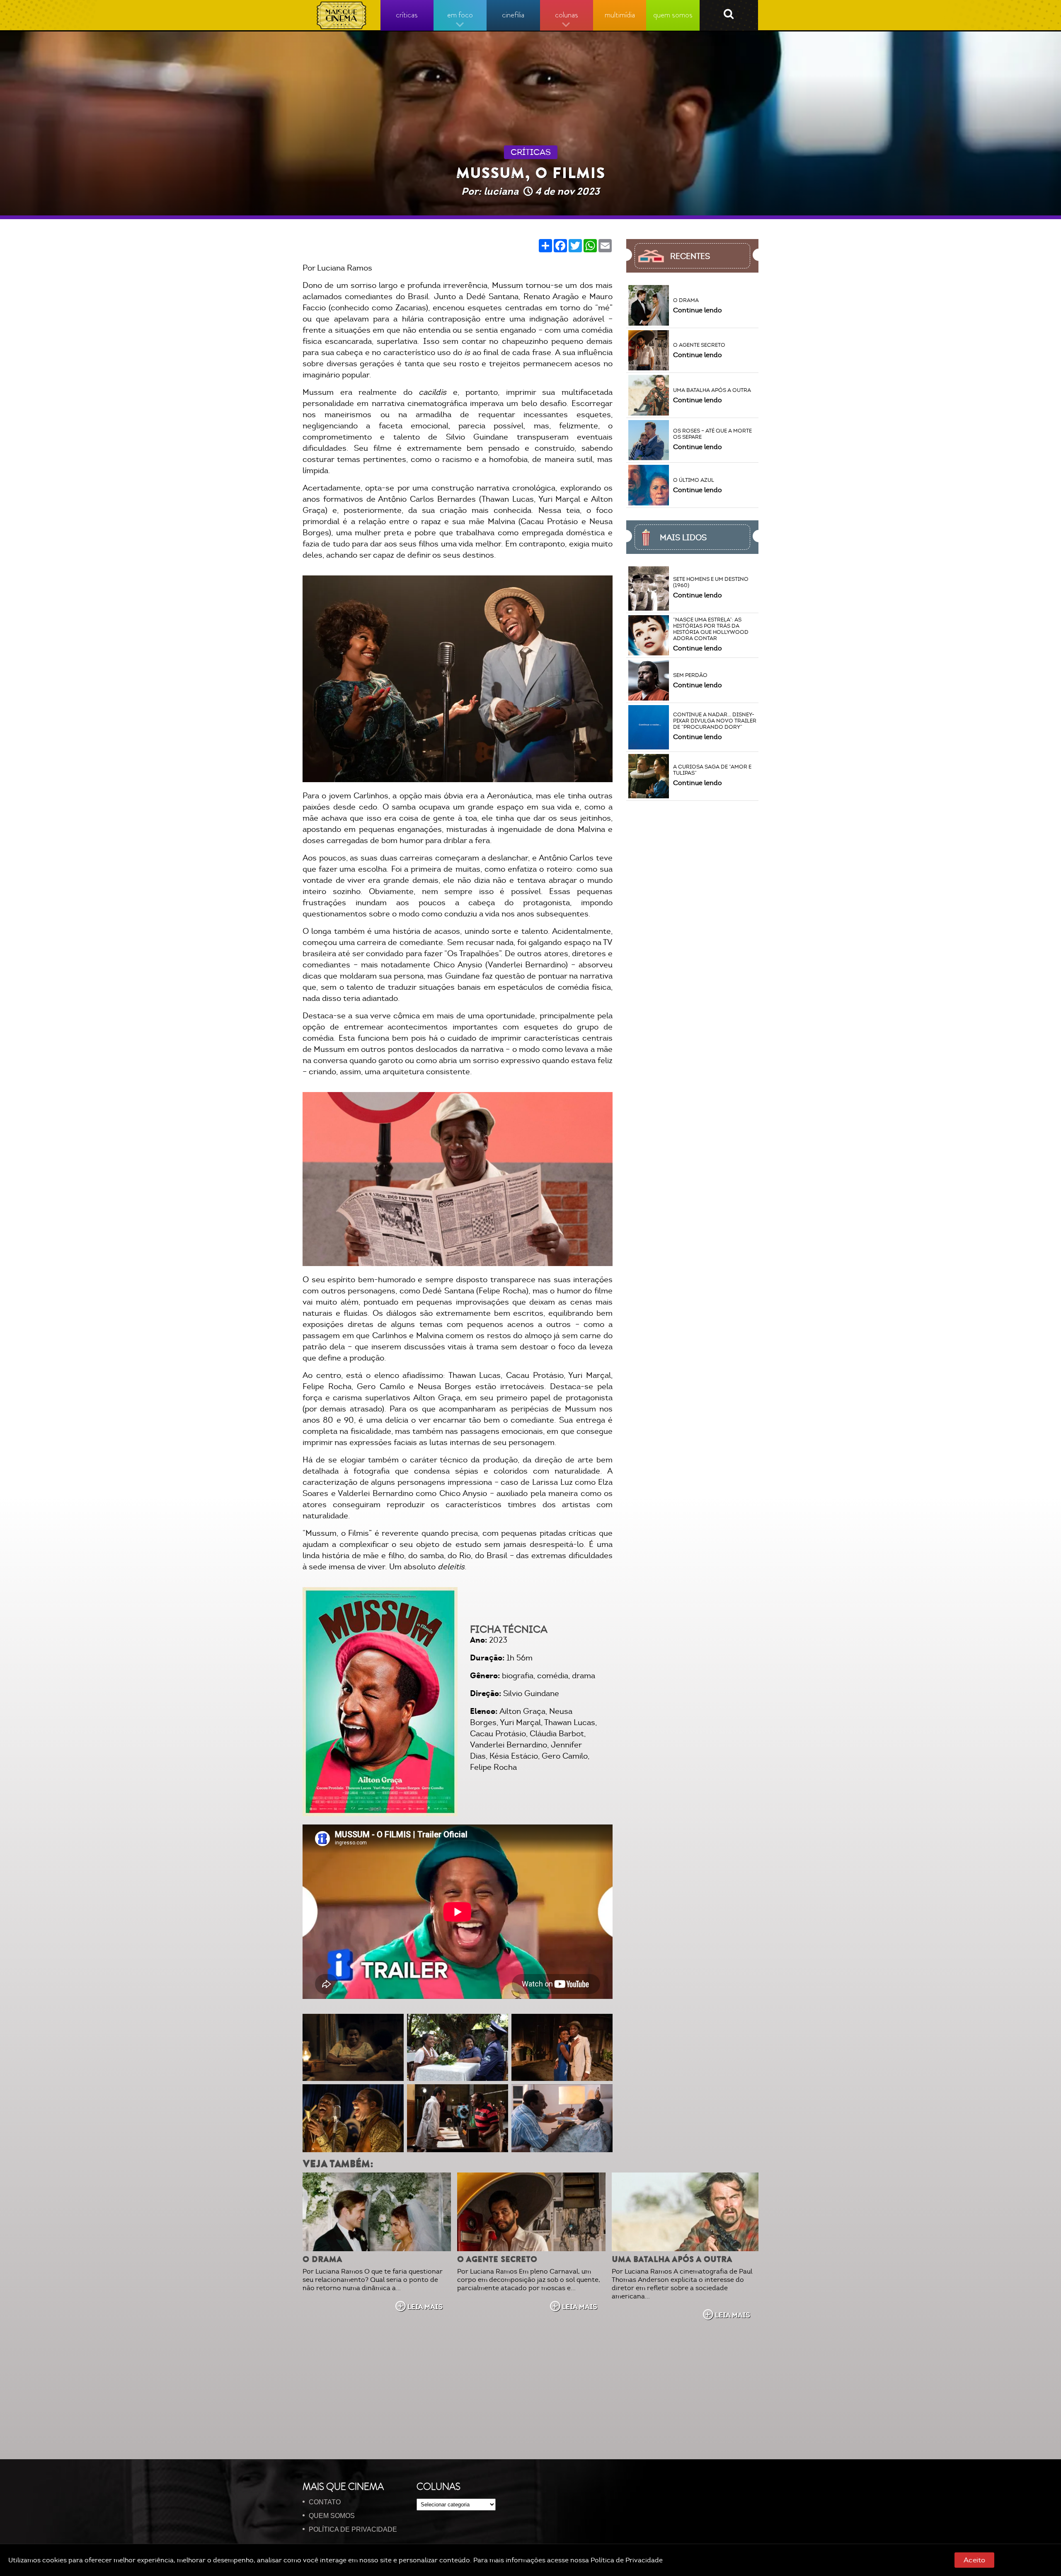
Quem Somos (332, 2516)
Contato (325, 2502)
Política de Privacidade (627, 2560)
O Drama (322, 2259)
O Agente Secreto (497, 2259)
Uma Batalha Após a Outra (672, 2259)
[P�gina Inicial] (342, 15)
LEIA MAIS (425, 2307)
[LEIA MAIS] (377, 2212)
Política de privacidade (353, 2529)
